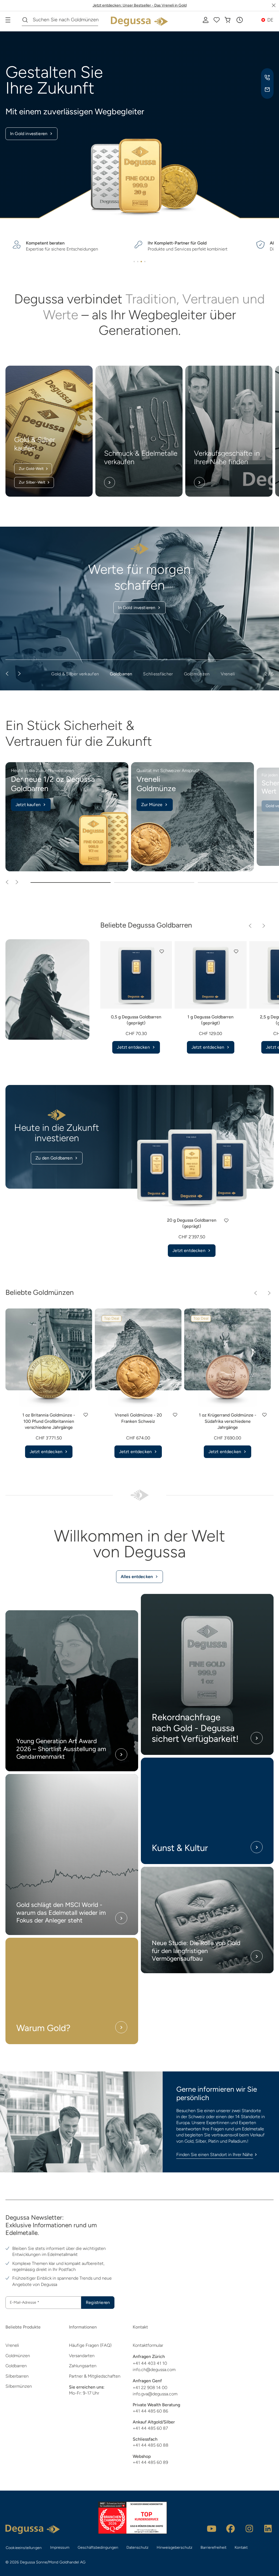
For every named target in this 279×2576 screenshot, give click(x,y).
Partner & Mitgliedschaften (95, 2376)
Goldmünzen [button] (197, 674)
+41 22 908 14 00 (150, 2388)
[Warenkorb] (228, 20)
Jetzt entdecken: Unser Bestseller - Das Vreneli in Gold (140, 5)
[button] (239, 20)
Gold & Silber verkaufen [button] (75, 674)
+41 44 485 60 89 (150, 2462)
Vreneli (12, 2345)
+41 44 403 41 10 (150, 2363)
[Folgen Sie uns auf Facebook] (231, 2529)
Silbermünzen (19, 2386)
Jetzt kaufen (28, 805)
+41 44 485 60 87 (150, 2428)
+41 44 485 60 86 (150, 2411)
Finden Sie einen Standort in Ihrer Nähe (215, 2155)
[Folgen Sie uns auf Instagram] (249, 2529)
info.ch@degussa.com (154, 2370)
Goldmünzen (18, 2356)
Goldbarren (16, 2366)
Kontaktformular (148, 2345)
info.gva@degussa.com (155, 2394)
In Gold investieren (29, 134)
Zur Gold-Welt (31, 469)
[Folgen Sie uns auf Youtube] (212, 2529)
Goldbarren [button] (121, 674)
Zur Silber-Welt (32, 482)
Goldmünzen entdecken (137, 608)
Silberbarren (17, 2376)
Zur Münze (152, 805)
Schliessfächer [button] (158, 674)
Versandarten (82, 2356)
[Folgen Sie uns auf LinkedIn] (268, 2529)
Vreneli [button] (228, 674)
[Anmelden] (206, 20)
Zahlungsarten (83, 2366)
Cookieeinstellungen (24, 2548)
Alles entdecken (137, 1577)
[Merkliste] (217, 20)
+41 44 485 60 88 (151, 2445)
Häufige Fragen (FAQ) (90, 2345)
